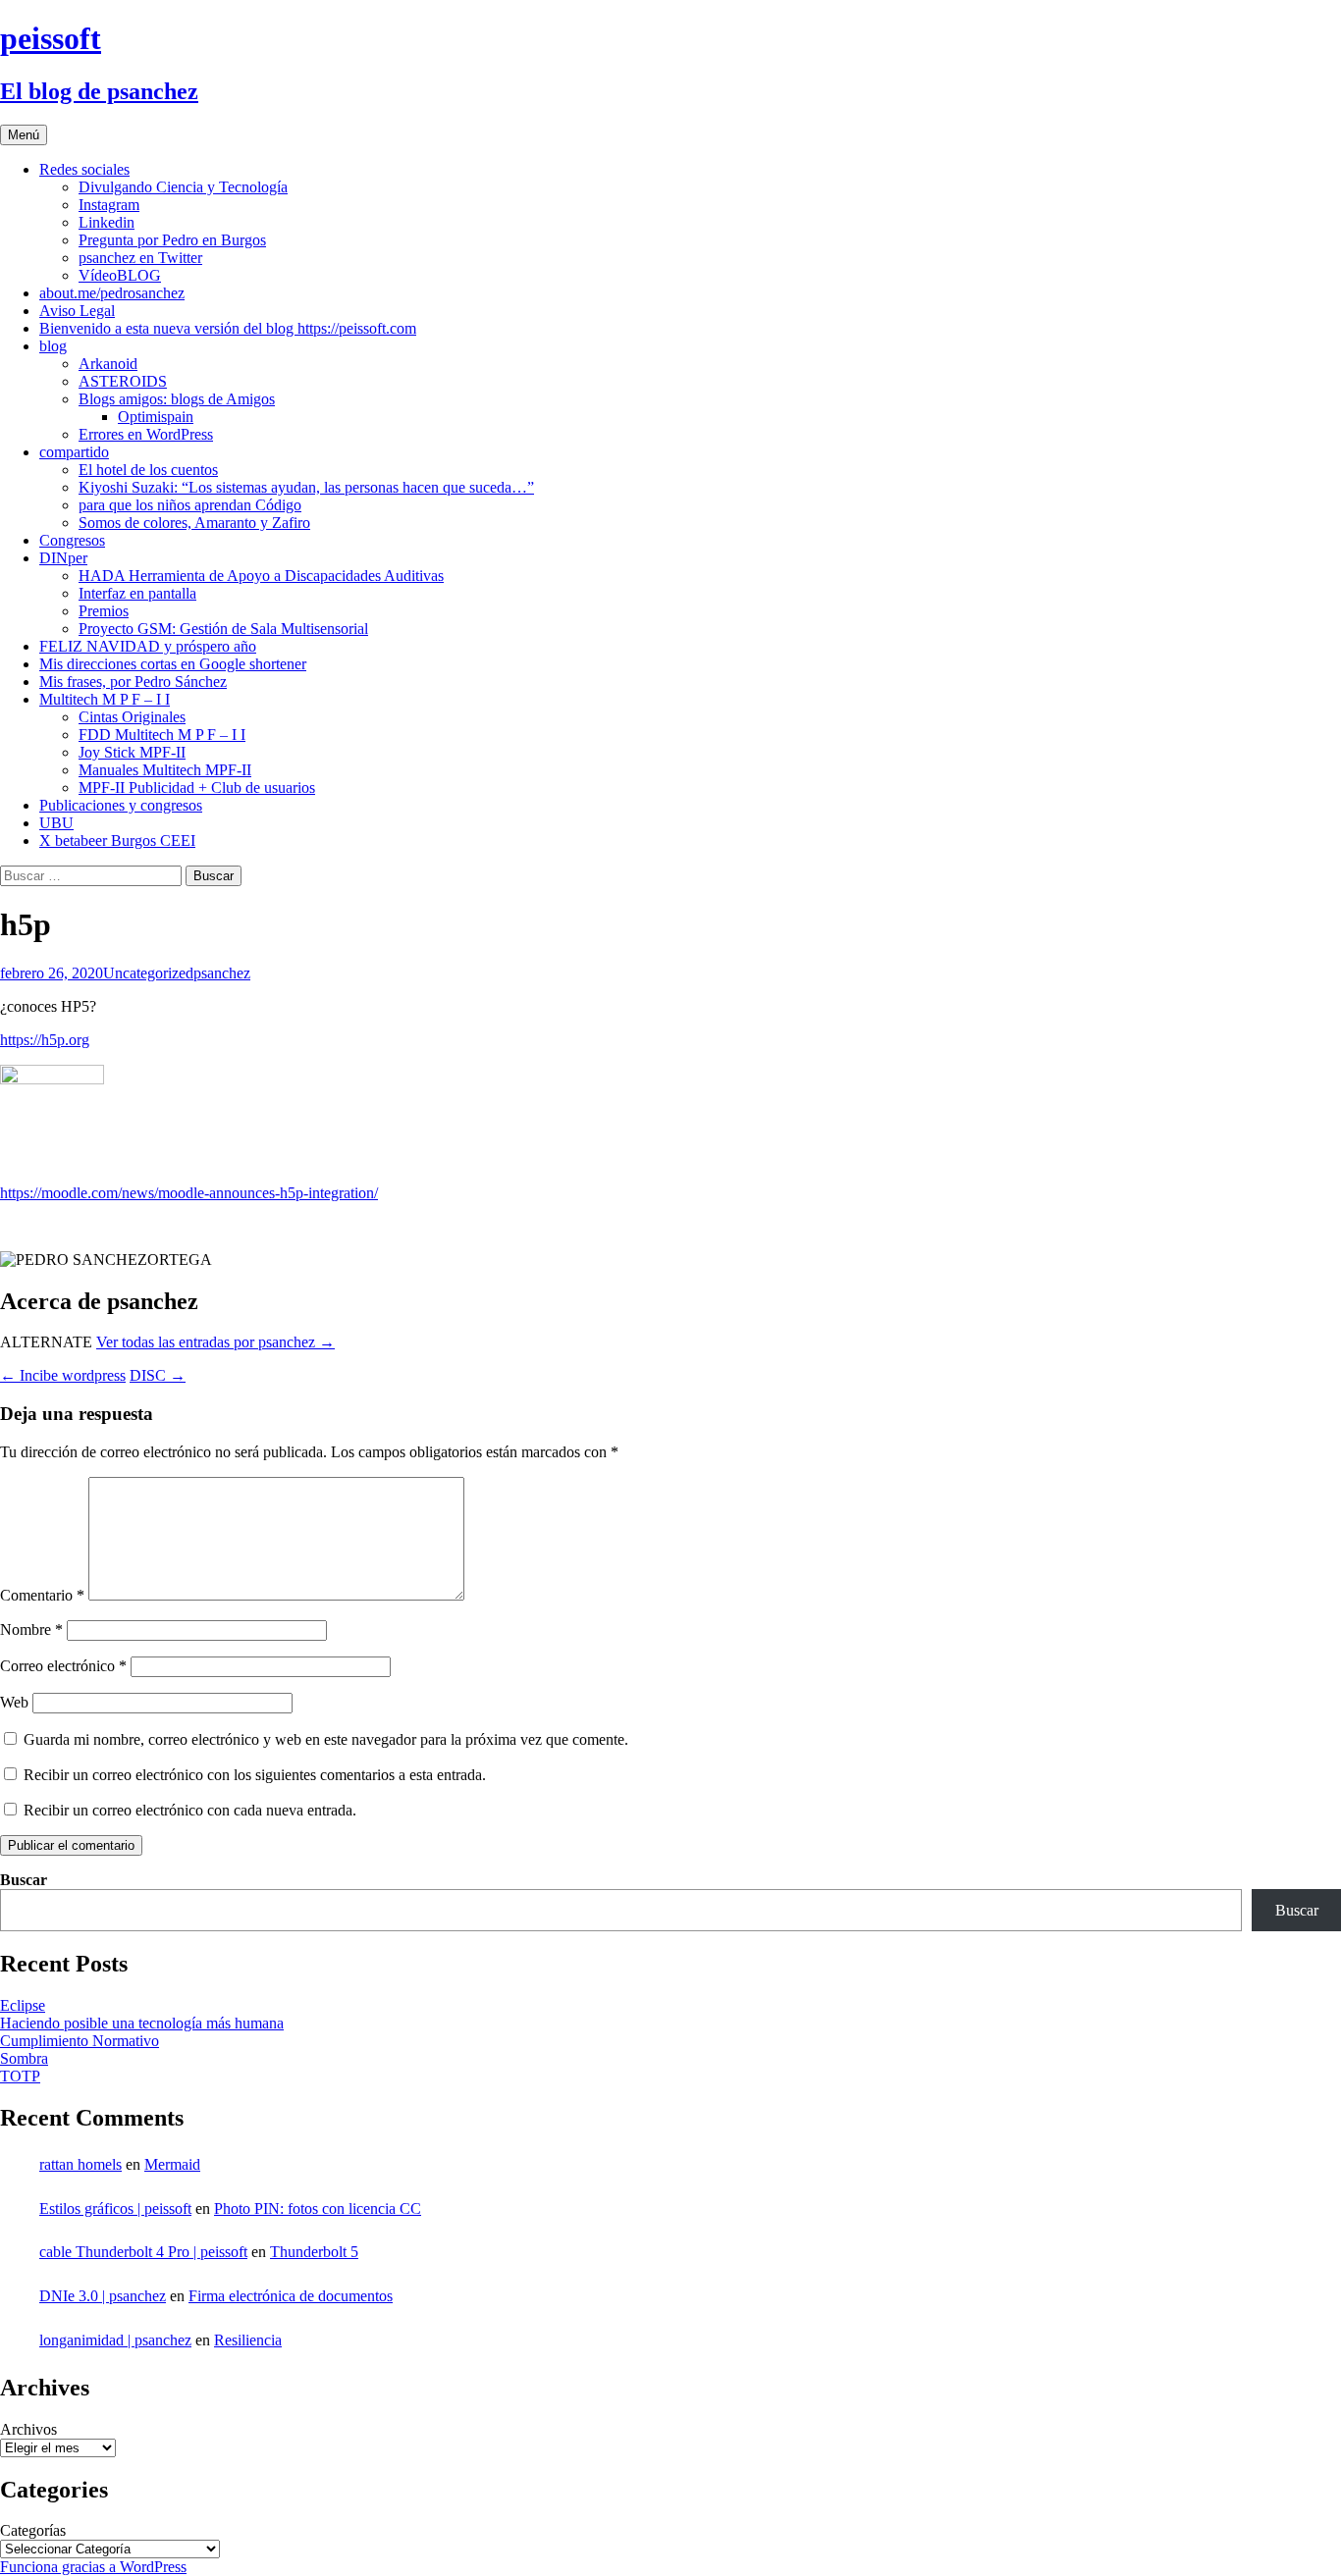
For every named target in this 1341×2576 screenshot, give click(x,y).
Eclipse (23, 2005)
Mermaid (172, 2164)
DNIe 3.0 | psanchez (103, 2296)
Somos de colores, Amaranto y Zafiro (194, 523)
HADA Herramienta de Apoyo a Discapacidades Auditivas (261, 576)
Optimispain (156, 417)
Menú (24, 135)
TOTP (20, 2076)
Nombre (31, 1630)
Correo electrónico (63, 1666)
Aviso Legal (77, 311)
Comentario (42, 1595)
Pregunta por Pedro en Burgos (172, 240)
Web (14, 1702)
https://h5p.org (45, 1040)
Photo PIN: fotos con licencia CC (318, 2208)
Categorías (33, 2530)
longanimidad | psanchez (115, 2340)
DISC (158, 1375)
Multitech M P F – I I (105, 699)
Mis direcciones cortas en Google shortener (173, 664)
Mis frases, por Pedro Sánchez (133, 682)
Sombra (24, 2058)
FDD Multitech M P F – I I (162, 735)
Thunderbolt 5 (314, 2252)
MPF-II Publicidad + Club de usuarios (197, 788)
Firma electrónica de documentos (291, 2296)
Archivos (28, 2429)
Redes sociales (84, 169)
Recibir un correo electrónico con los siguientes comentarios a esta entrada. (255, 1775)
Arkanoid (108, 364)
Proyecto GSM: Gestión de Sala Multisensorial (223, 629)
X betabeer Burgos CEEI (117, 841)
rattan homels (80, 2164)
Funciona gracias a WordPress (93, 2567)
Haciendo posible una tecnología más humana (142, 2023)
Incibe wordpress (63, 1375)
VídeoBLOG (120, 275)
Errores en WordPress (146, 434)
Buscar (24, 1880)
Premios (104, 611)
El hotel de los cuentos (148, 470)
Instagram (109, 205)
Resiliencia (248, 2340)
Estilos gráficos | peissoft (115, 2208)
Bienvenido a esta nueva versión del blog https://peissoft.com (228, 328)
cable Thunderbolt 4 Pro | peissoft (143, 2252)
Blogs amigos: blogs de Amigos (177, 399)
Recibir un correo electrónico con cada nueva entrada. (190, 1810)
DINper (63, 558)
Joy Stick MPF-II (132, 752)
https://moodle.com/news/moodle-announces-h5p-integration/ (189, 1193)
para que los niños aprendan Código (190, 505)
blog (53, 346)
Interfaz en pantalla (137, 593)
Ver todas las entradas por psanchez (215, 1342)
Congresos (72, 540)
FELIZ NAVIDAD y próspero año (148, 646)
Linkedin (107, 222)
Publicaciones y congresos (121, 805)
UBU (56, 823)
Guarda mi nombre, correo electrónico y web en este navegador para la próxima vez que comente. (326, 1739)
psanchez (222, 973)
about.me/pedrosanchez (112, 293)
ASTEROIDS (123, 381)
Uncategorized (148, 973)
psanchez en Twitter (140, 258)
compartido (74, 452)
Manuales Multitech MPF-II (165, 770)
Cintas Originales (132, 717)
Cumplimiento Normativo (80, 2041)
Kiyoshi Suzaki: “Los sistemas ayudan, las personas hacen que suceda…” (306, 487)
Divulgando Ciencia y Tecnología (183, 187)
